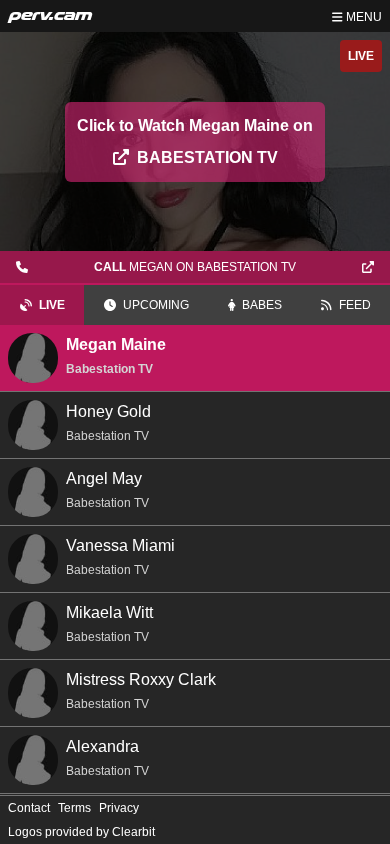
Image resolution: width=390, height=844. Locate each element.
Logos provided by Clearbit (81, 832)
